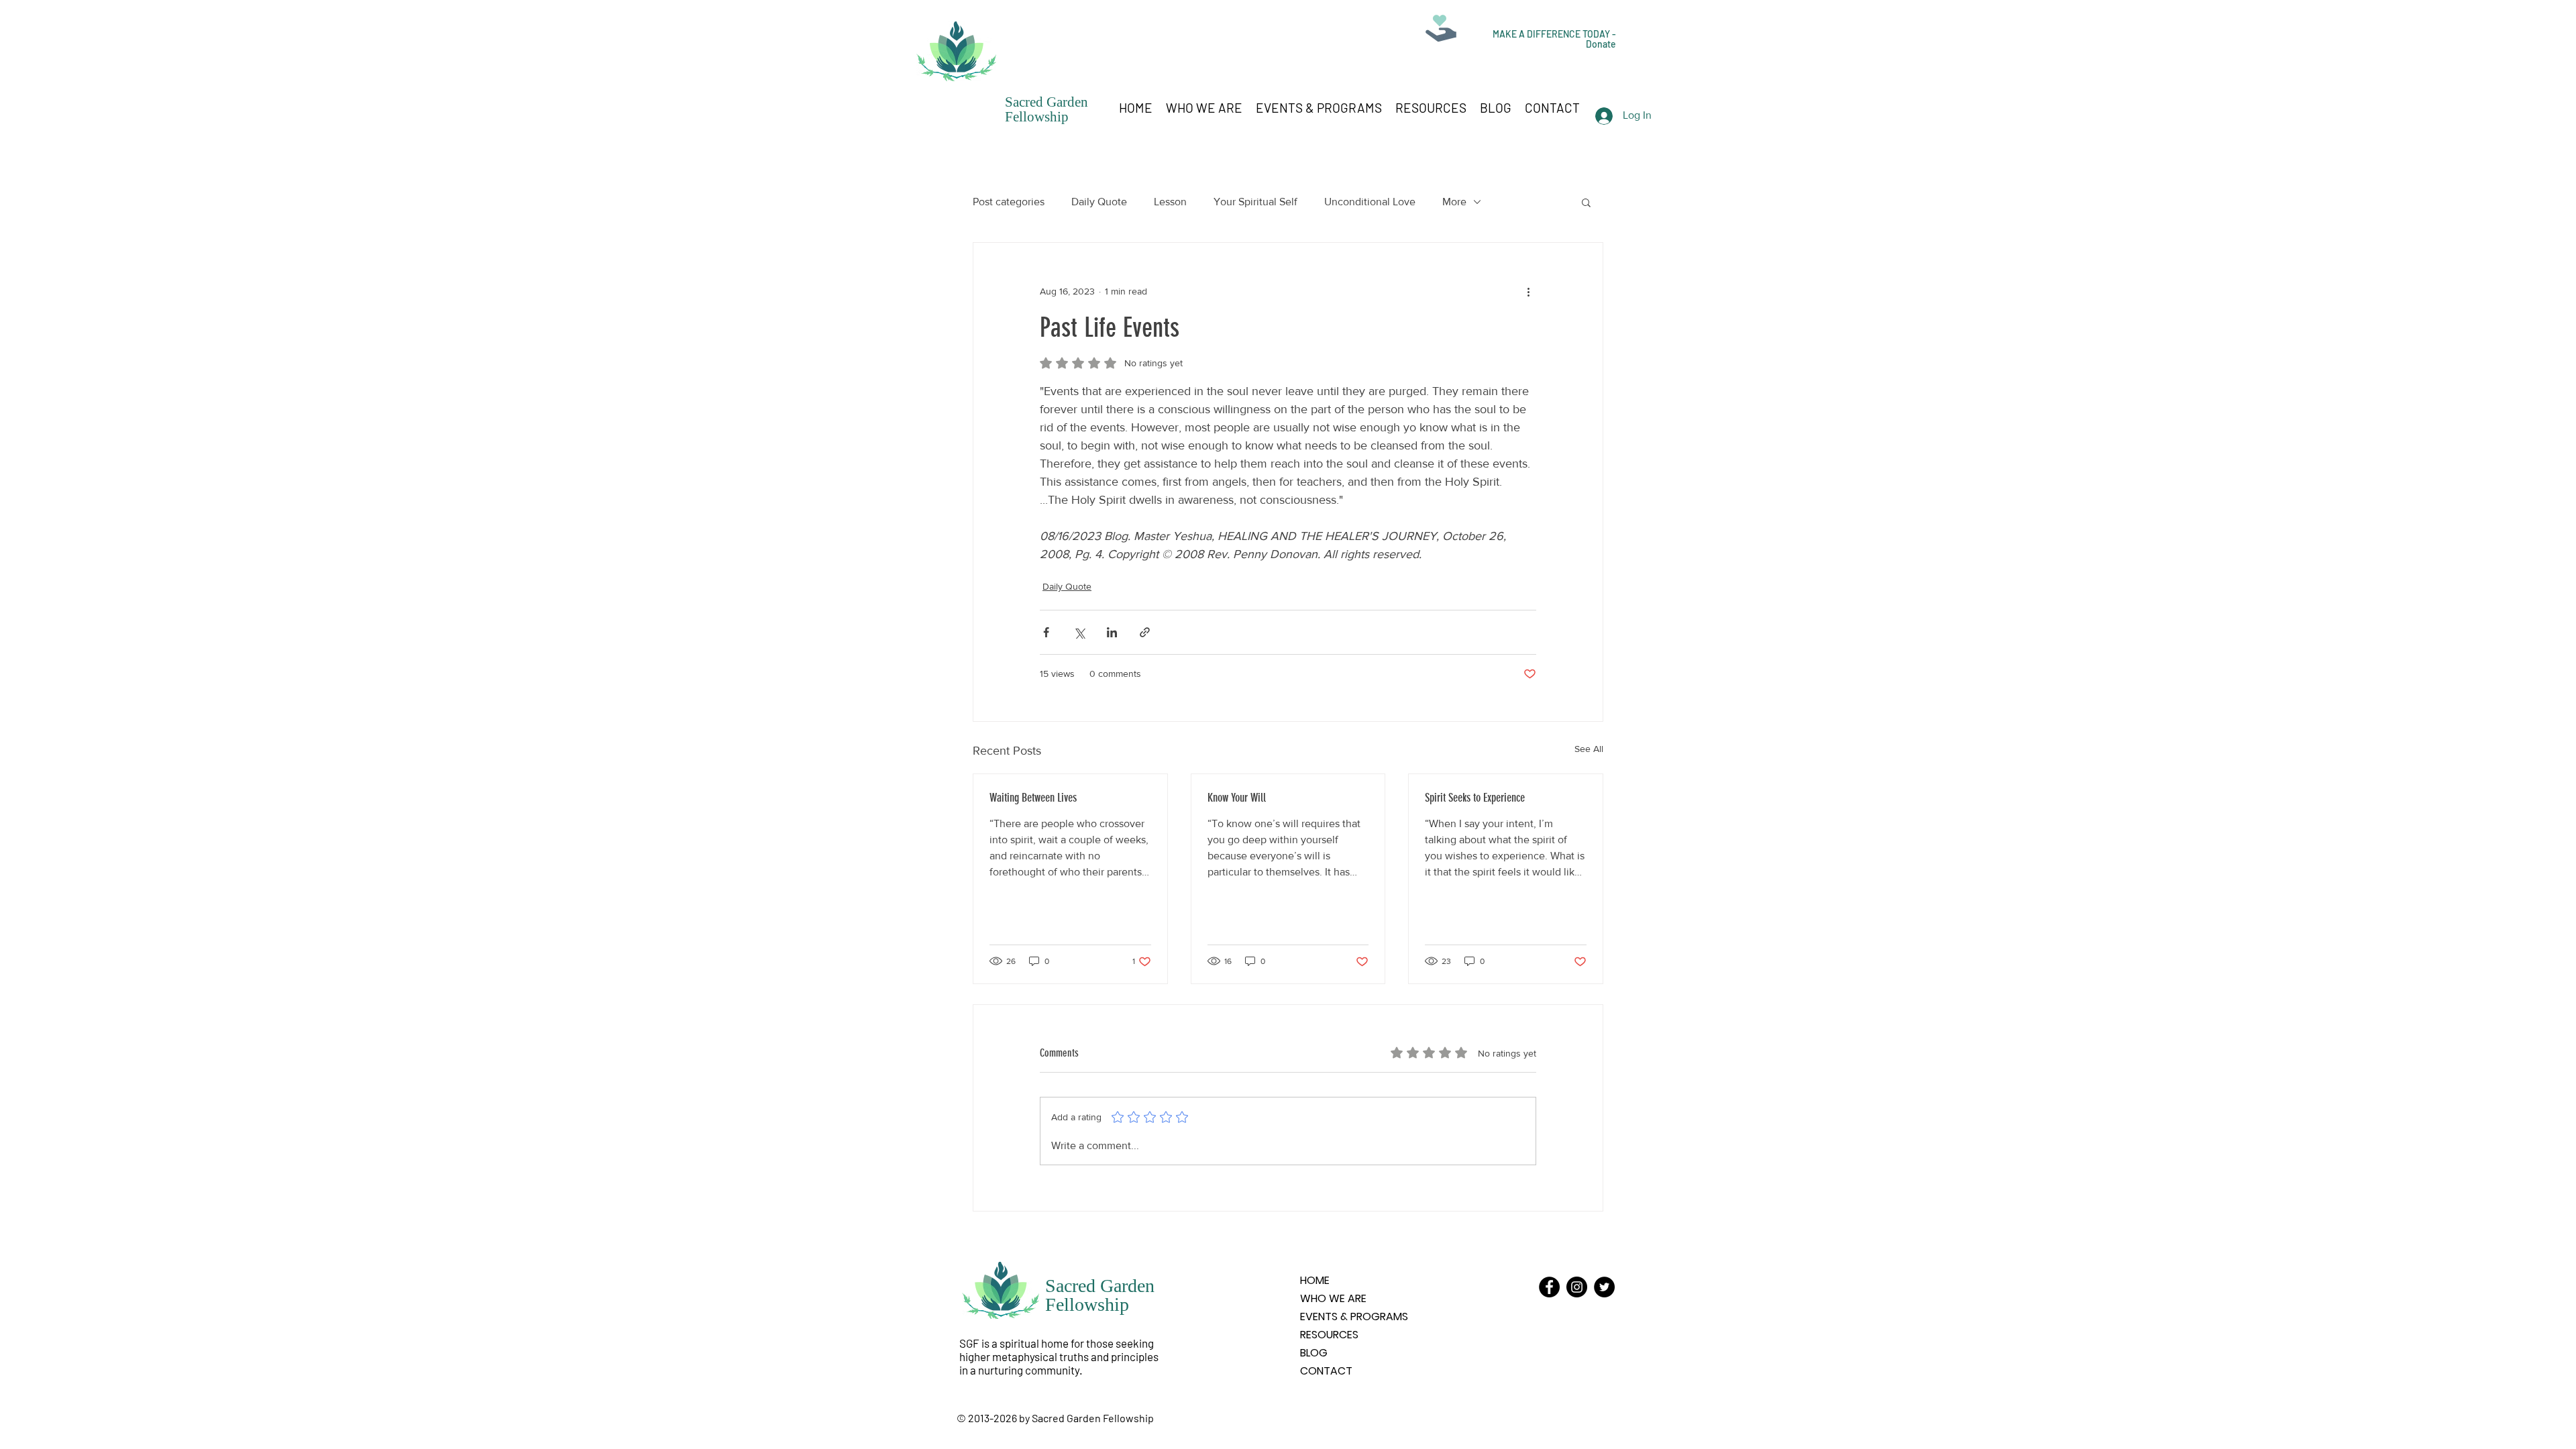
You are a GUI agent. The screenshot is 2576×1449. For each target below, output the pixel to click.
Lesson (1170, 202)
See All (1589, 749)
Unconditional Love (1370, 202)
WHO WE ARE (1333, 1298)
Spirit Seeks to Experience (1475, 798)
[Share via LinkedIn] (1112, 632)
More (1454, 202)
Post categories (1009, 202)
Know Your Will (1237, 798)
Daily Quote (1099, 202)
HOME (1315, 1280)
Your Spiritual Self (1255, 202)
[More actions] (1528, 291)
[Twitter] (1604, 1287)
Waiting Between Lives (1033, 798)
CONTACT (1326, 1371)
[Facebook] (1549, 1287)
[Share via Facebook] (1046, 632)
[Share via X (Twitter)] (1079, 632)
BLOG (1314, 1353)
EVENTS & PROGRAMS (1354, 1317)
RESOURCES (1329, 1335)
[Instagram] (1577, 1287)
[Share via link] (1145, 632)
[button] (1586, 202)
